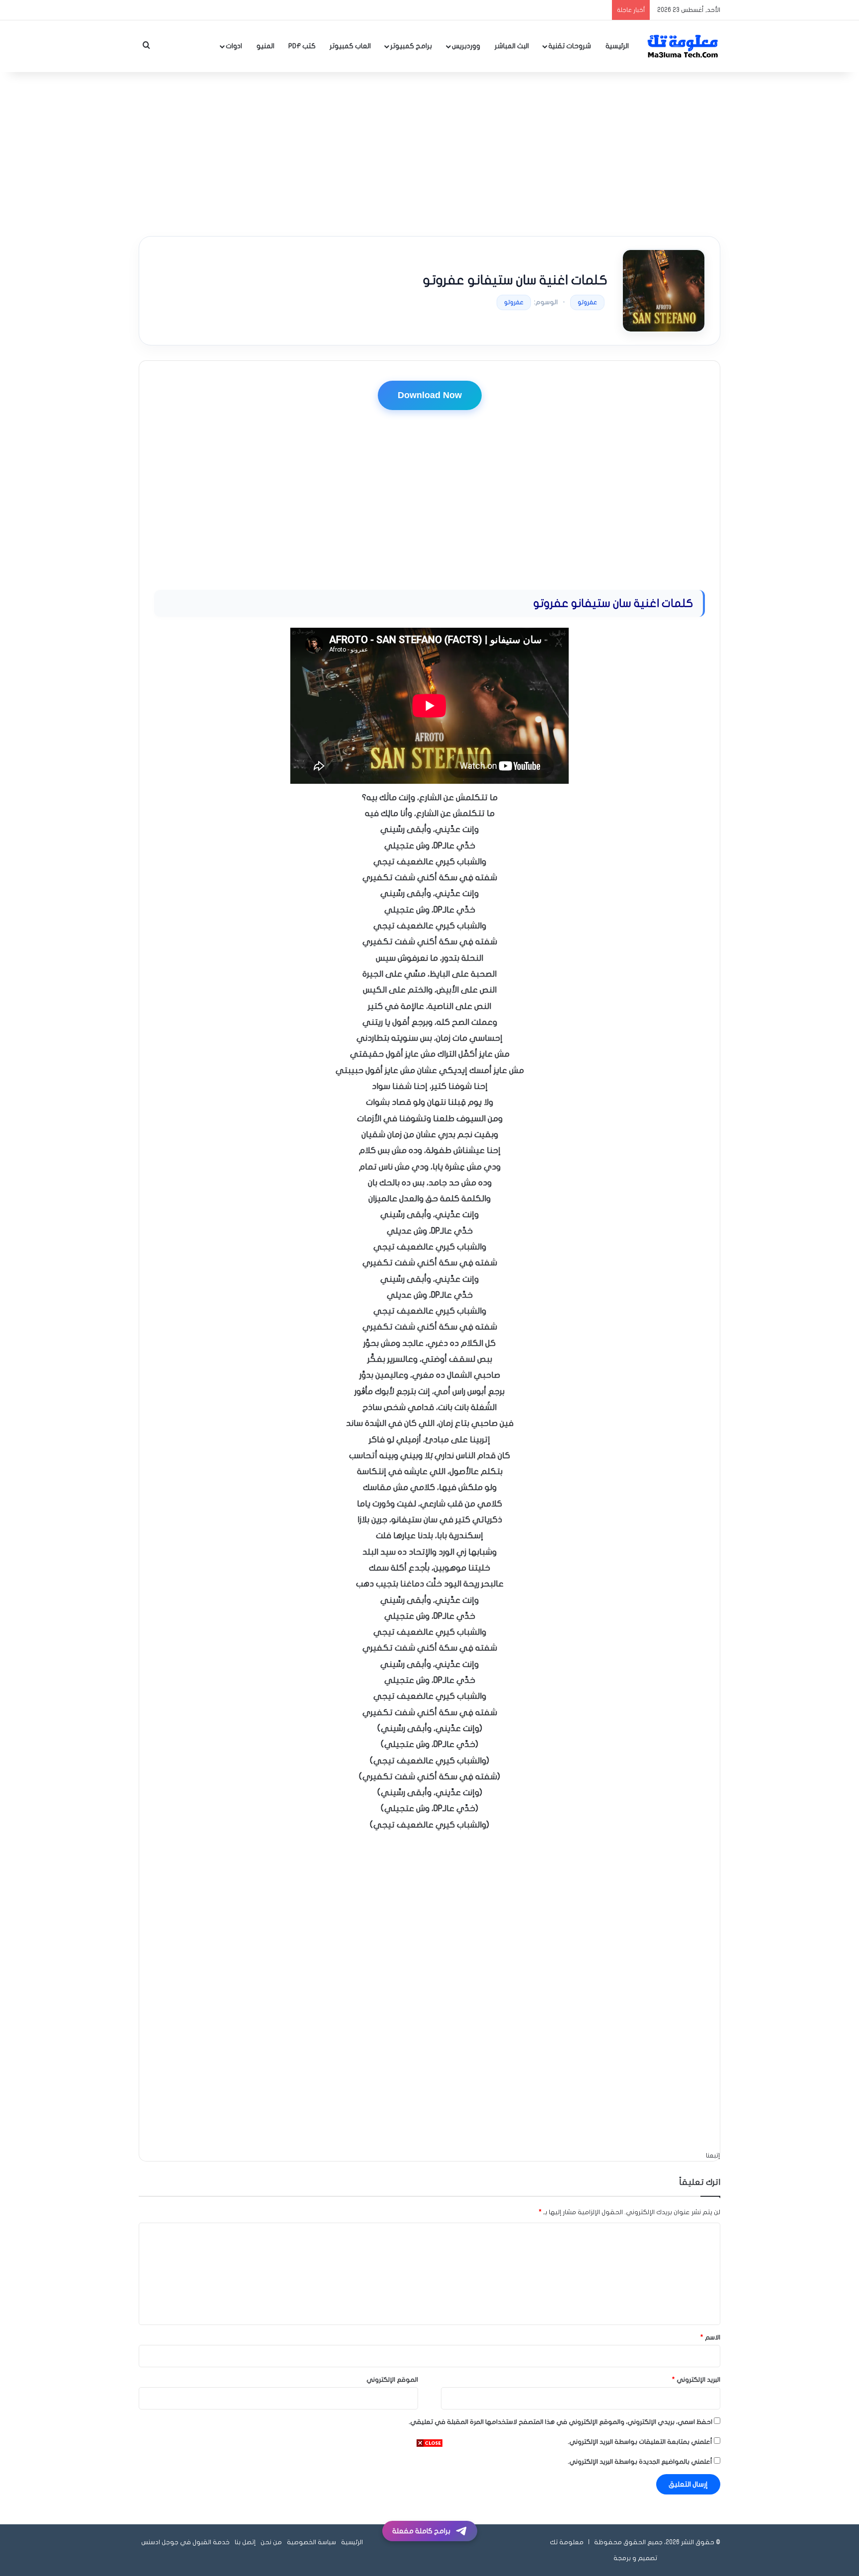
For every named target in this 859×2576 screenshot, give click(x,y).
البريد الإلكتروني (696, 2380)
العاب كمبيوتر (350, 46)
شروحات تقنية (570, 46)
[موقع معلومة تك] (683, 46)
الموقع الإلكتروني (392, 2380)
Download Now (430, 395)
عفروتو (587, 302)
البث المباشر (512, 46)
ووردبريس (466, 46)
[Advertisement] (429, 152)
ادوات (234, 46)
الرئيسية (617, 46)
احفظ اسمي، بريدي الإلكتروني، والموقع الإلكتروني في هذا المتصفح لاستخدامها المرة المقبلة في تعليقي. (560, 2422)
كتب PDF (302, 46)
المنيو (265, 46)
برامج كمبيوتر (411, 46)
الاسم (710, 2337)
